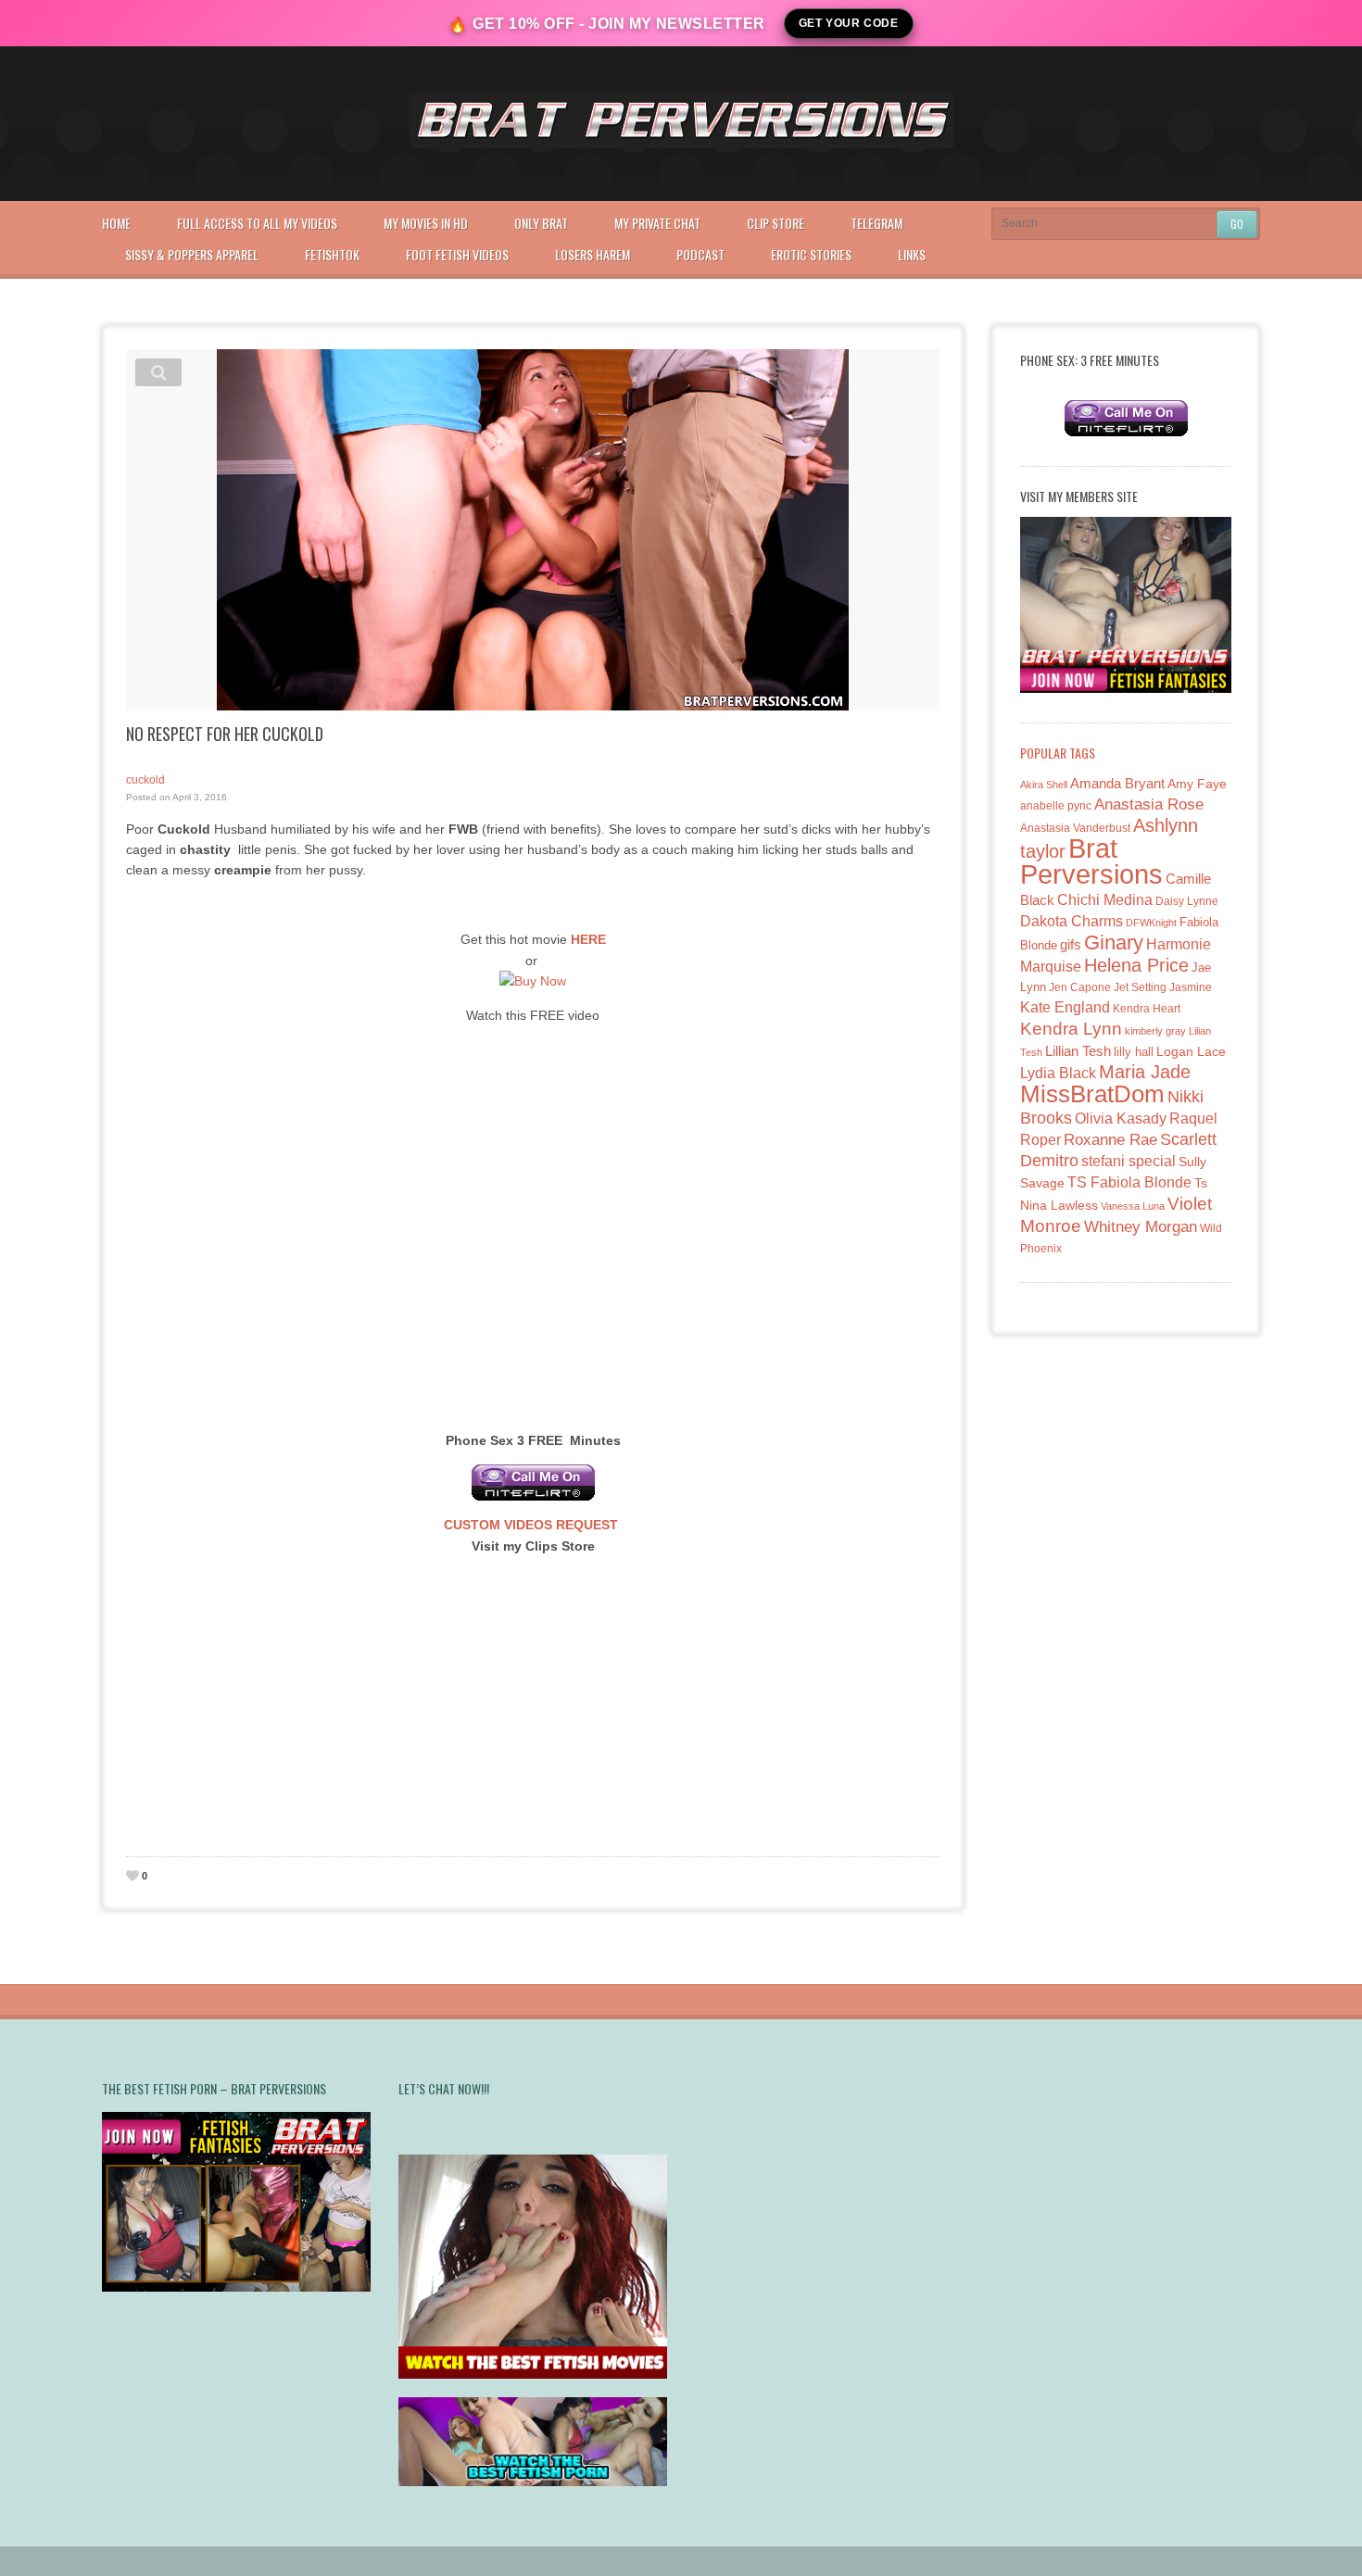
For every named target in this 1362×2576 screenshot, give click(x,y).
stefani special (1129, 1161)
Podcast (700, 254)
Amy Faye (1197, 784)
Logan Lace (1191, 1051)
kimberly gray (1155, 1031)
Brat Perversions (1091, 861)
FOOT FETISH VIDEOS (457, 254)
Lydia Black (1058, 1073)
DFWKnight (1151, 923)
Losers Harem (593, 254)
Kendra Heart (1147, 1008)
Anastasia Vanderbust (1075, 828)
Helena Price (1136, 965)
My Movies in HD (426, 223)
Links (912, 254)
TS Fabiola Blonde (1129, 1182)
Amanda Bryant (1117, 783)
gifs (1071, 944)
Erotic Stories (811, 254)
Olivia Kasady (1121, 1118)
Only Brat (541, 223)
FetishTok (332, 254)
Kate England (1065, 1007)
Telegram (876, 223)
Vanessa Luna (1133, 1206)
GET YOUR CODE (849, 23)
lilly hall (1134, 1052)
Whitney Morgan (1141, 1227)
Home (116, 223)
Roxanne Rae (1110, 1140)
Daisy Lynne (1187, 901)
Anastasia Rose (1149, 804)
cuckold (145, 780)
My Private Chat (657, 223)
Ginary (1114, 942)
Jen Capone (1080, 987)
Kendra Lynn (1071, 1029)
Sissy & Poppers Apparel (192, 254)
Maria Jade (1145, 1072)
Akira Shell (1044, 785)
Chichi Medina (1105, 900)
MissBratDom (1092, 1094)
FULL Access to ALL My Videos (257, 223)
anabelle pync (1056, 806)
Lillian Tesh (1078, 1051)
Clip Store (776, 223)
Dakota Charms (1072, 921)
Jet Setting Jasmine (1163, 987)
